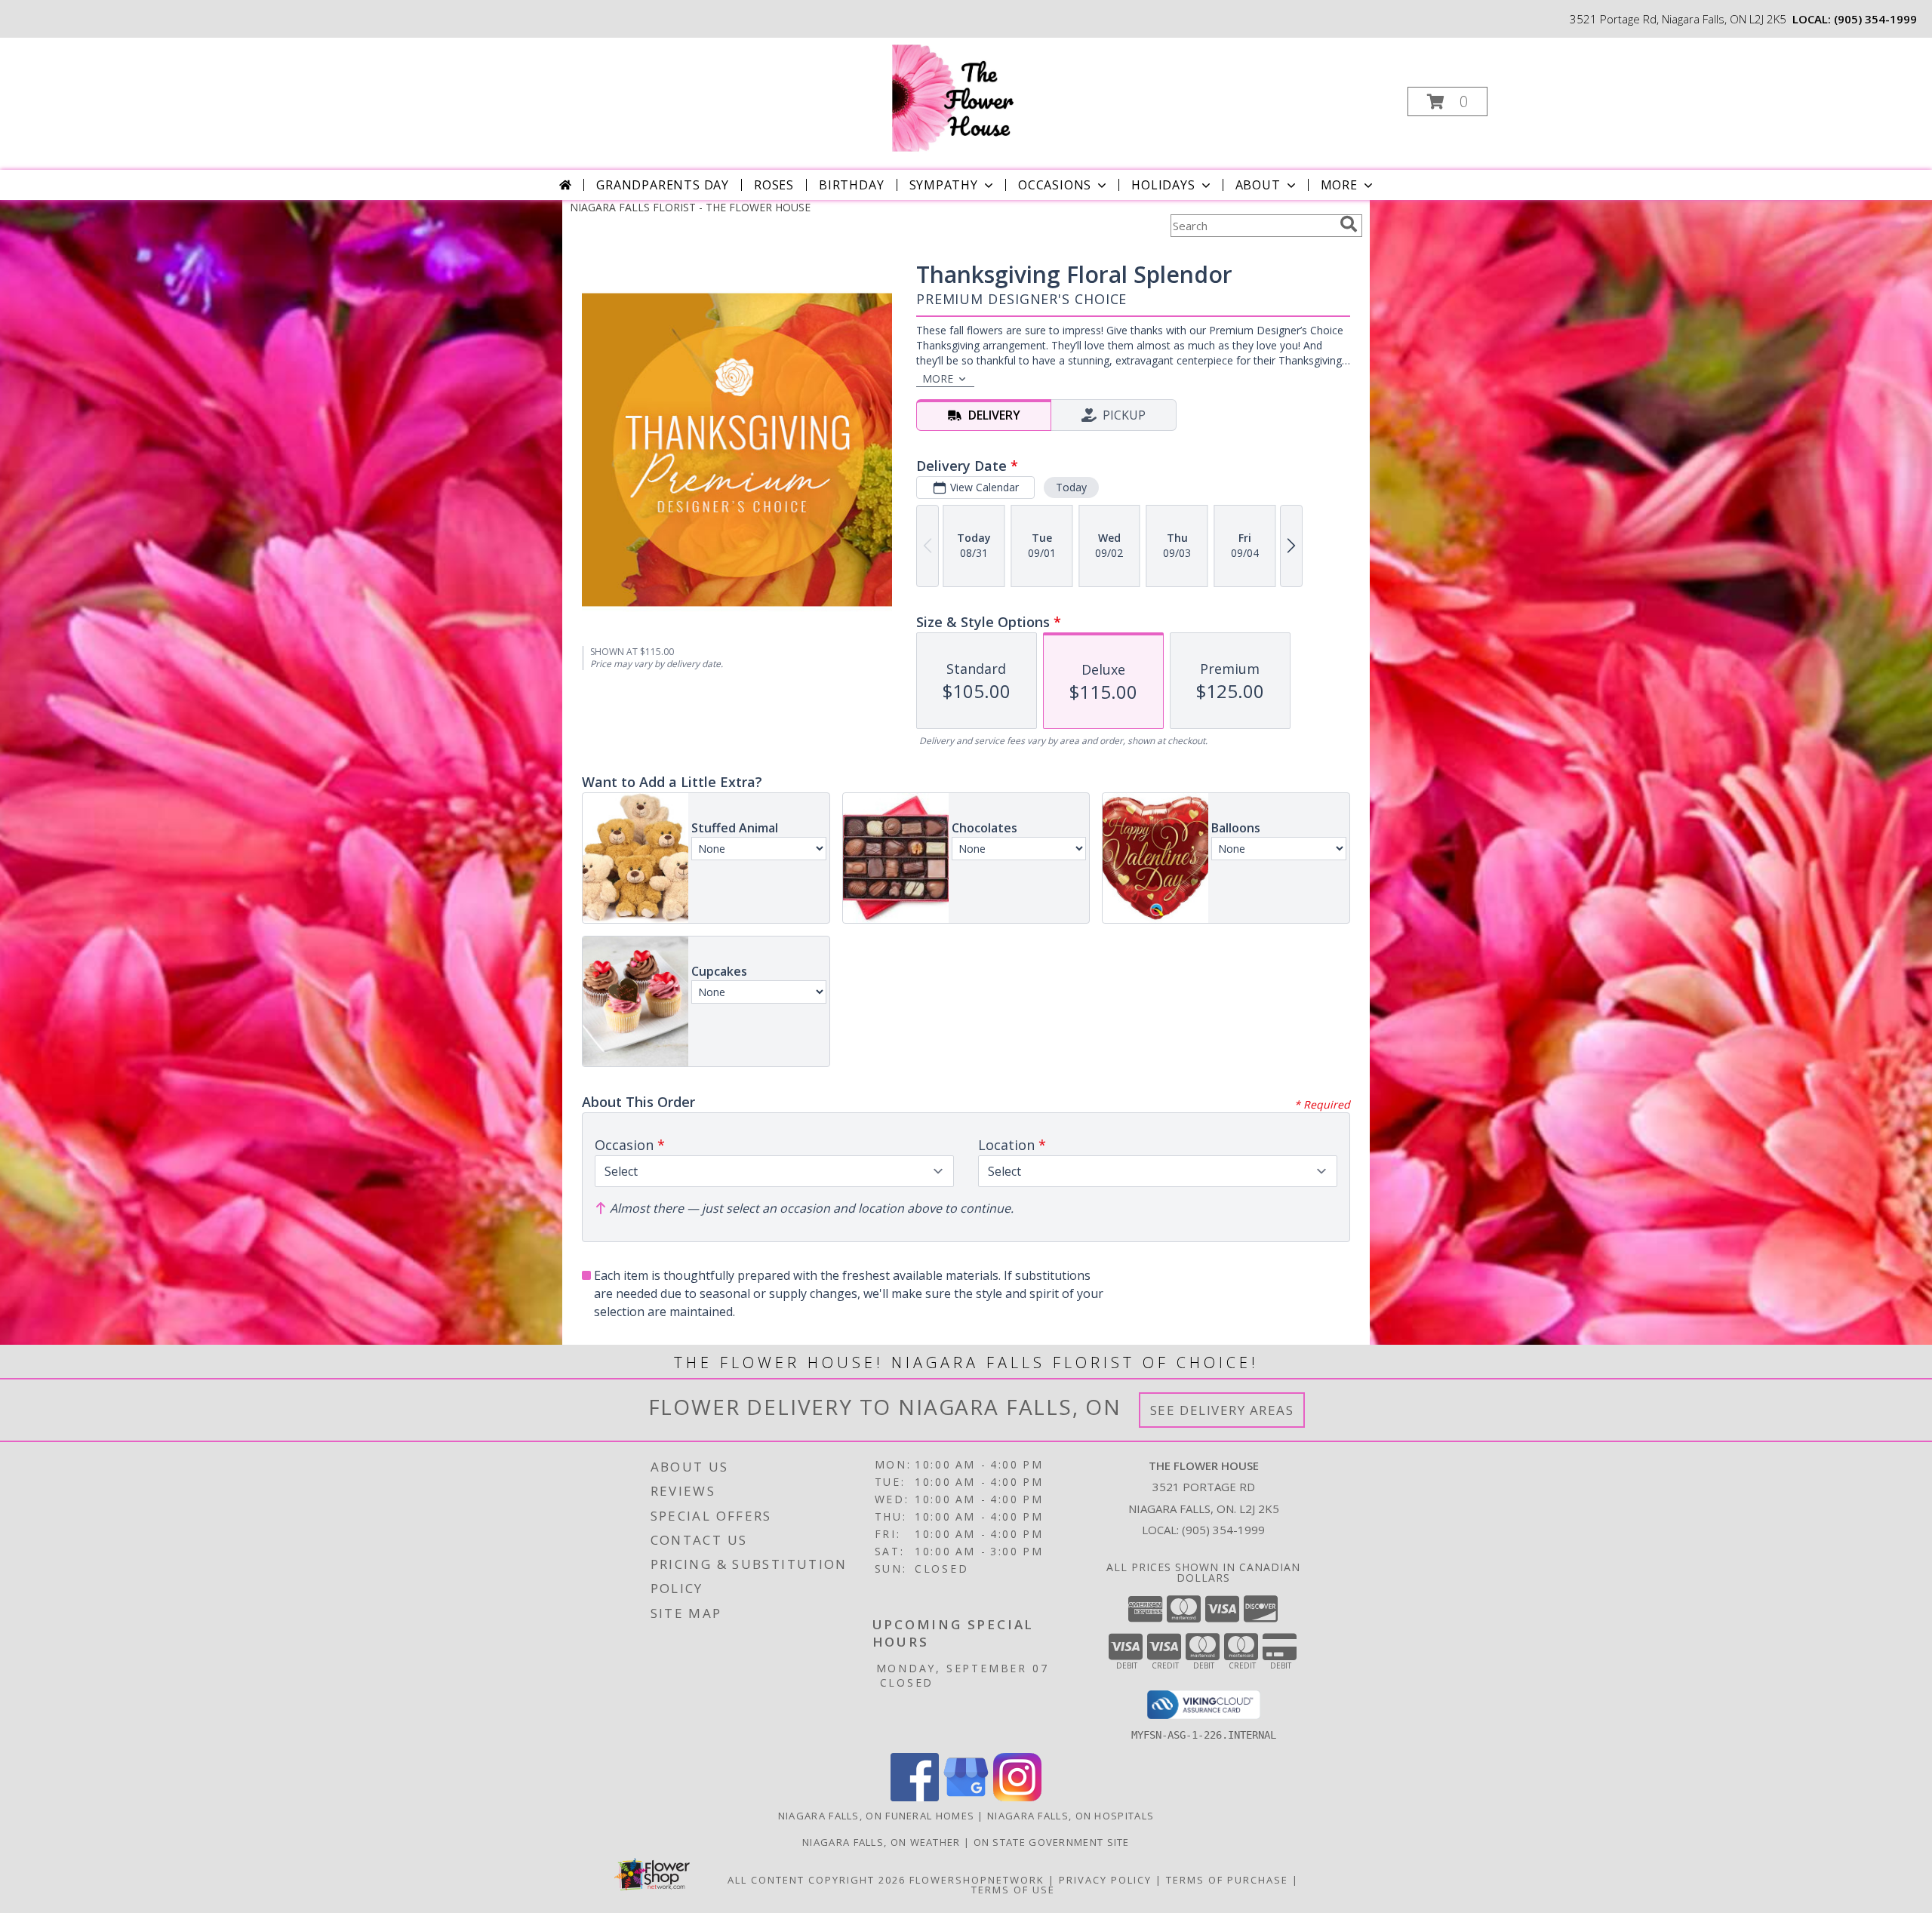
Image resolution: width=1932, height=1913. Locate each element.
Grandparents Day (663, 185)
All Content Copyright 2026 (817, 1880)
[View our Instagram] (1017, 1797)
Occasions (1055, 185)
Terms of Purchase (1227, 1880)
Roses (774, 185)
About (1258, 185)
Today (1071, 487)
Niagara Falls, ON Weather (881, 1842)
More (1339, 185)
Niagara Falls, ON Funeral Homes (876, 1816)
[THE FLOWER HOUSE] (964, 97)
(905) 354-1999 (1875, 19)
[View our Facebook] (915, 1797)
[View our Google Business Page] (966, 1797)
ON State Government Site (1052, 1842)
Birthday (851, 185)
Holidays (1163, 185)
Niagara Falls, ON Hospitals (1071, 1816)
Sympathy (944, 185)
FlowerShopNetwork (977, 1880)
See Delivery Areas (1222, 1410)
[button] (1447, 101)
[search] (1349, 224)
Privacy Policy (1105, 1880)
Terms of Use (1013, 1890)
